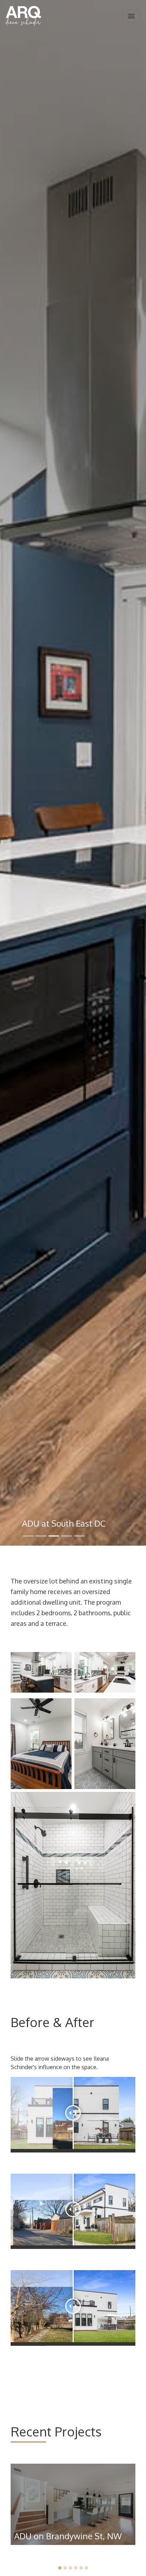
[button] (60, 2568)
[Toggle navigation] (131, 16)
